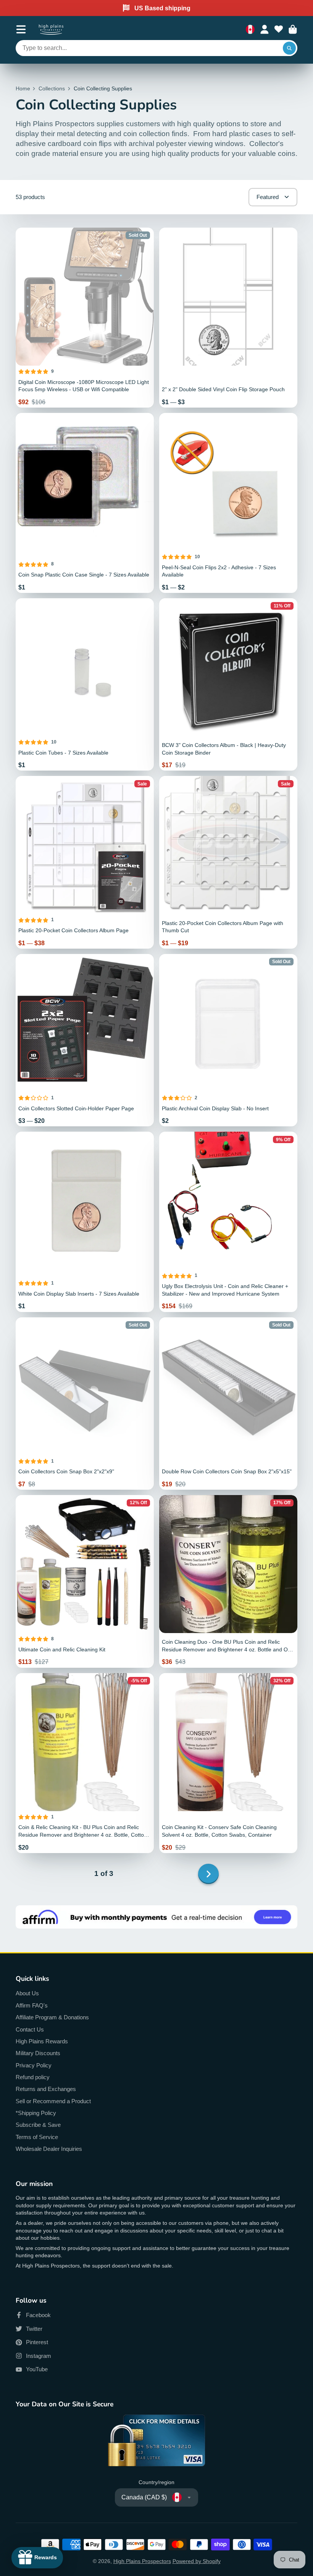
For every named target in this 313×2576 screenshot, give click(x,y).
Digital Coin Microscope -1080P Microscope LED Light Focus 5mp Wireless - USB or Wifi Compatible (85, 318)
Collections (52, 88)
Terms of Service (37, 2137)
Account (265, 30)
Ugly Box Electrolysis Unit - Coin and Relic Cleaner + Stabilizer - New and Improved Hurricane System (228, 1222)
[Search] (289, 48)
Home (23, 88)
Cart (293, 30)
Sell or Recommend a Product (53, 2101)
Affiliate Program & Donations (52, 2017)
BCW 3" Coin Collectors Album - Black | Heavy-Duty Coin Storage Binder (228, 685)
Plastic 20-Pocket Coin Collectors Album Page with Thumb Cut (228, 862)
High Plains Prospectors (142, 2561)
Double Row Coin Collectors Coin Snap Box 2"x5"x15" (228, 1404)
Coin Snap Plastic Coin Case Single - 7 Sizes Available (85, 503)
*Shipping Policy (36, 2113)
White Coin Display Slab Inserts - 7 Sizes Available (85, 1222)
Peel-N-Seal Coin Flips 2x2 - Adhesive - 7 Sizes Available (228, 503)
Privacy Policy (34, 2065)
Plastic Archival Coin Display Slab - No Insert (228, 1040)
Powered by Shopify (197, 2561)
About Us (27, 1993)
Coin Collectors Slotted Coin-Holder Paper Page (85, 1040)
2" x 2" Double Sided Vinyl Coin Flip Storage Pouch (228, 318)
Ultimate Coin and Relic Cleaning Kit (85, 1581)
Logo (51, 29)
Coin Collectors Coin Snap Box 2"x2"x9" (85, 1404)
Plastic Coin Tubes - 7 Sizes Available (85, 685)
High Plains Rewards (42, 2041)
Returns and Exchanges (46, 2089)
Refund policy (33, 2077)
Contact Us (30, 2029)
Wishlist (279, 30)
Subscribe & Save (38, 2125)
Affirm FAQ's (32, 2005)
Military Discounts (38, 2053)
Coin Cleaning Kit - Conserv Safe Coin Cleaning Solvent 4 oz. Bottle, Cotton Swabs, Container (228, 1763)
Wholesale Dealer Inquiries (49, 2149)
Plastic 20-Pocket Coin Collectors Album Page (85, 862)
